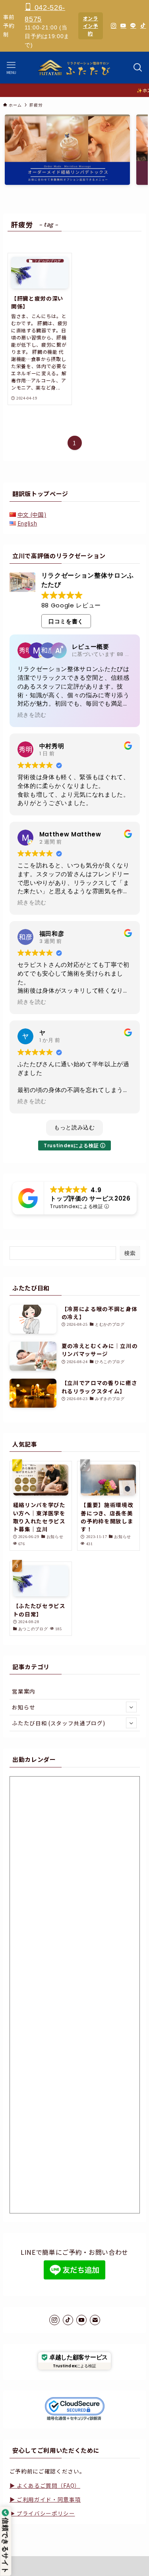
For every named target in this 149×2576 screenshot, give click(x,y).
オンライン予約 (91, 26)
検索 (130, 1253)
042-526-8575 (45, 13)
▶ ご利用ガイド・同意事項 (45, 2499)
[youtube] (81, 2320)
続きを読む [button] (32, 715)
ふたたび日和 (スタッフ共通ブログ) (58, 1723)
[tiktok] (68, 2320)
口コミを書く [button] (66, 621)
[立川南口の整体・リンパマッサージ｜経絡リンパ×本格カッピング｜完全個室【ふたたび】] (74, 68)
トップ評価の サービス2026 (90, 1198)
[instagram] (54, 2320)
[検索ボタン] (138, 68)
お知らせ (24, 1707)
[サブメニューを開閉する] (131, 1707)
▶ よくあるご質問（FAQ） (45, 2485)
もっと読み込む (74, 1127)
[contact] (95, 2320)
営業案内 (24, 1691)
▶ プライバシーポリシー (42, 2513)
